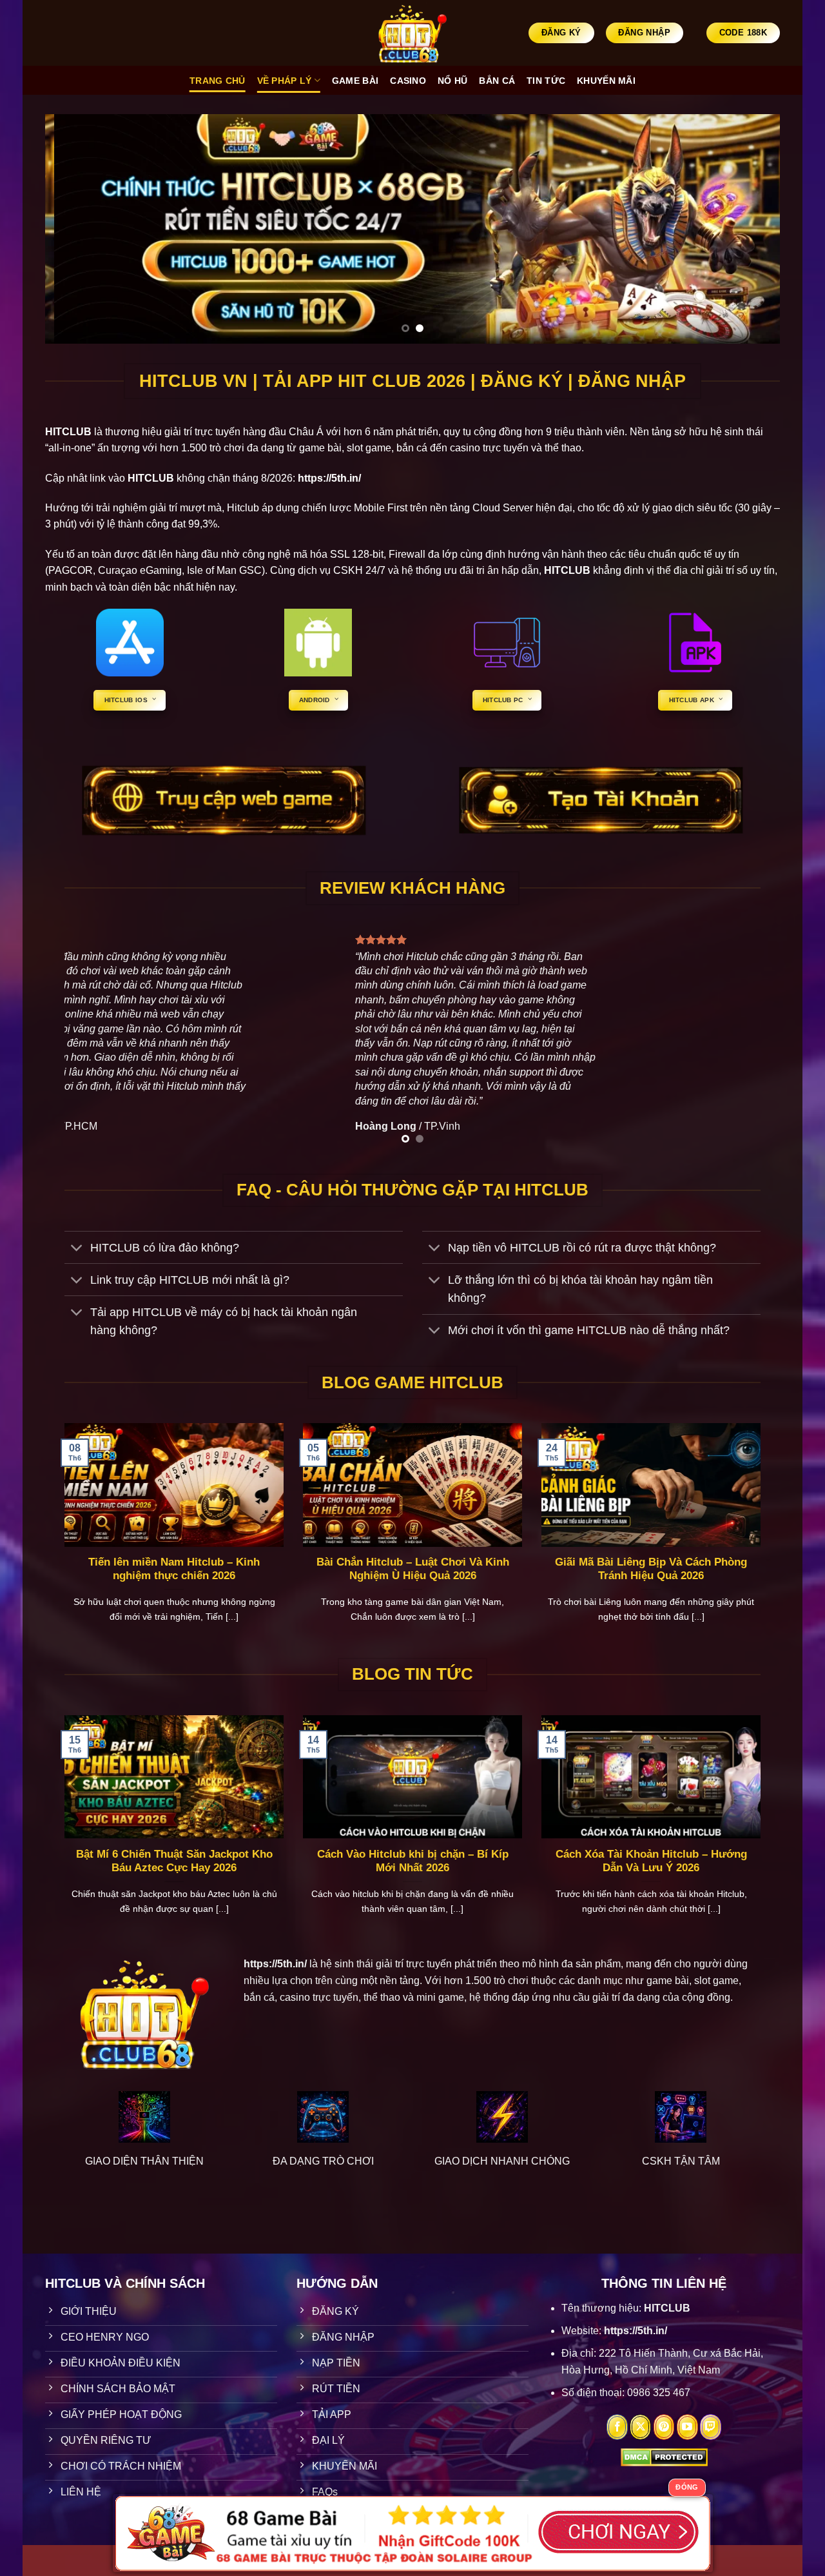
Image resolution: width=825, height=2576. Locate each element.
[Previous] (76, 229)
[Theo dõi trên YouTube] (687, 2427)
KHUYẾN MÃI (606, 81)
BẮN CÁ (497, 81)
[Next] (749, 229)
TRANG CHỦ (218, 81)
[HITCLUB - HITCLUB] (413, 33)
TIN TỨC (546, 81)
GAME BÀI (355, 81)
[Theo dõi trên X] (640, 2427)
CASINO (408, 81)
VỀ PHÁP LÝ (285, 81)
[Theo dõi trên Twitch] (711, 2427)
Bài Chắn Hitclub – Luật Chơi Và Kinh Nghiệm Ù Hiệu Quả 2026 (413, 1569)
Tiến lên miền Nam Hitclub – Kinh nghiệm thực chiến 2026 (174, 1569)
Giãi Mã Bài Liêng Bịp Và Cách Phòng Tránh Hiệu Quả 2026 (651, 1569)
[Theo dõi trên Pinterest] (664, 2427)
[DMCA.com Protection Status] (664, 2456)
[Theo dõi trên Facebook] (617, 2427)
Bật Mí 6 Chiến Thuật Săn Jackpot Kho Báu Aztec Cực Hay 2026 (174, 1861)
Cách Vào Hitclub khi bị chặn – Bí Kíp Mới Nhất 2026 (413, 1861)
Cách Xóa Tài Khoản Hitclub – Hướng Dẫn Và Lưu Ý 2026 (651, 1861)
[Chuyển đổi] (77, 1249)
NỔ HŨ (452, 81)
